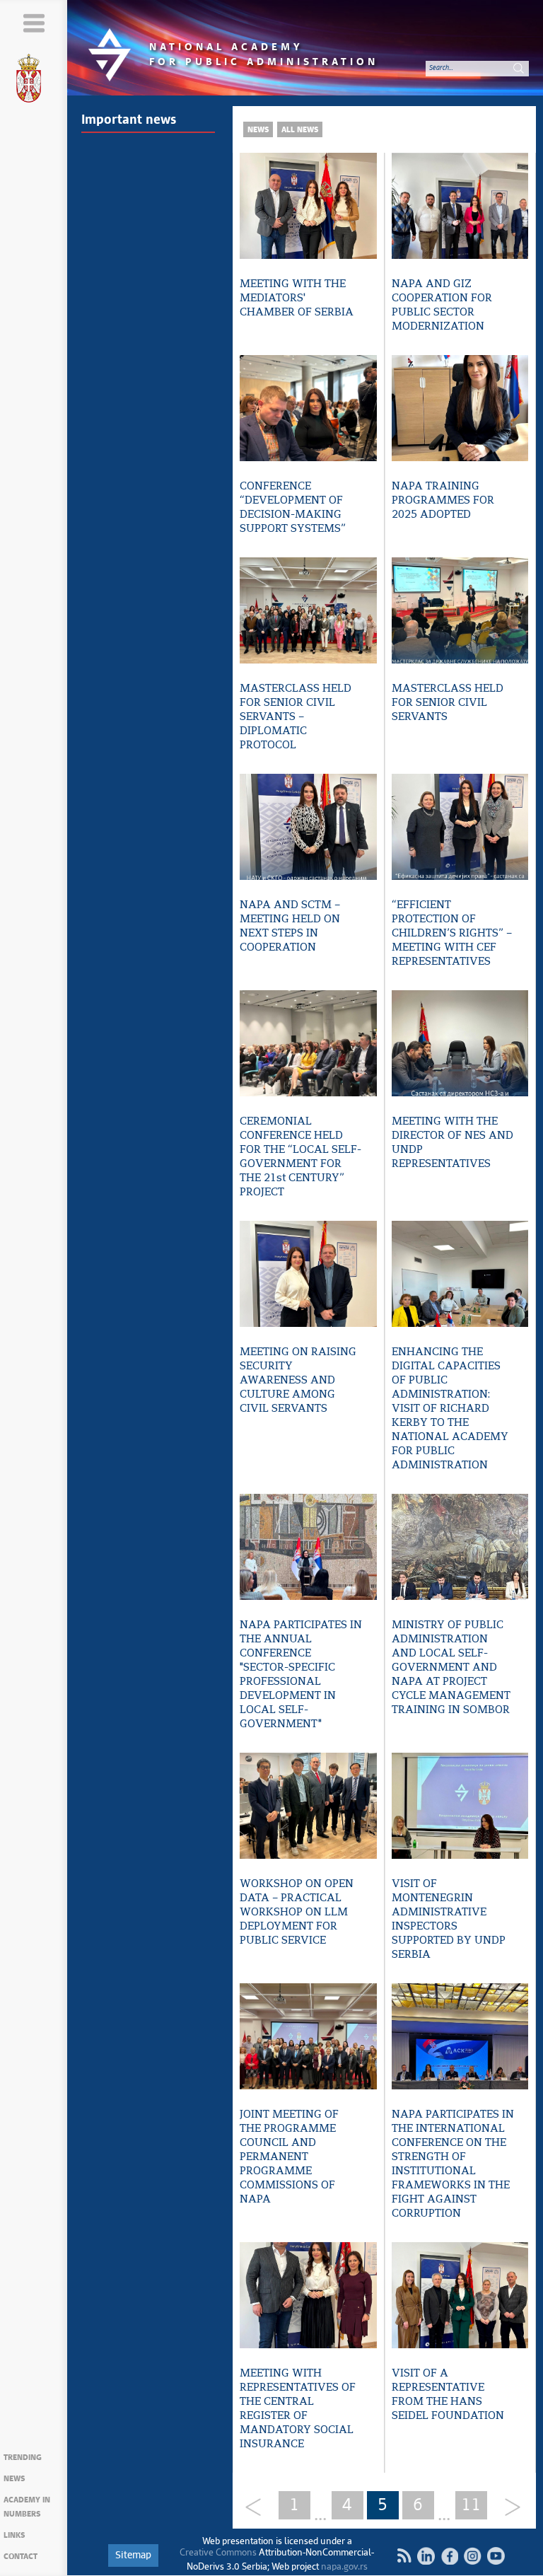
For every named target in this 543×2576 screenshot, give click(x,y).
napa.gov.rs (344, 2567)
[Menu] (34, 23)
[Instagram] (473, 2556)
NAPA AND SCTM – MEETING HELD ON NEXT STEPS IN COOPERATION (290, 926)
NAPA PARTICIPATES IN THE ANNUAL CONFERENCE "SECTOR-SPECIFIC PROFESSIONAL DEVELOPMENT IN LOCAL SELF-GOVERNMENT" (301, 1675)
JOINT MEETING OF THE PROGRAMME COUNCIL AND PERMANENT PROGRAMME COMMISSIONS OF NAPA (289, 2157)
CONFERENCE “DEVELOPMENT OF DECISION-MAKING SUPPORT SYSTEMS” (293, 507)
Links (14, 2535)
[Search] (518, 68)
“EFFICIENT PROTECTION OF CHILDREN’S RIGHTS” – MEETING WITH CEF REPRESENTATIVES (452, 933)
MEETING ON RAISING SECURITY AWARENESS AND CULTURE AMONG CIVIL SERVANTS (298, 1380)
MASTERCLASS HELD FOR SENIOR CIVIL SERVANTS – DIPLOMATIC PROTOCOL (296, 717)
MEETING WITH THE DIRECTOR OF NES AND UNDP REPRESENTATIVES (452, 1143)
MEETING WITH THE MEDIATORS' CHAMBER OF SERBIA (297, 298)
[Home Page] (34, 81)
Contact (21, 2557)
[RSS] (404, 2555)
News (14, 2479)
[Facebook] (449, 2556)
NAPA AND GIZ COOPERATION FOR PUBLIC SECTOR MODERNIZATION (442, 305)
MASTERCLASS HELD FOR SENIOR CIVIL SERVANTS (448, 703)
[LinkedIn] (426, 2556)
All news (300, 130)
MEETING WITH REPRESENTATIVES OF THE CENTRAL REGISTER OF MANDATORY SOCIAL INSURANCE (298, 2409)
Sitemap (133, 2555)
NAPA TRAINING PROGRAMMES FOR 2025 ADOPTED (443, 500)
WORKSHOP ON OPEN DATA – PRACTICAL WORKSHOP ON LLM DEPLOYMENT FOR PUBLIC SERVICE (297, 1912)
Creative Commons (218, 2553)
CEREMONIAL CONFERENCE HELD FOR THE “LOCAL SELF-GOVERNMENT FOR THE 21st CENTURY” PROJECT (300, 1157)
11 (471, 2505)
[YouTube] (496, 2556)
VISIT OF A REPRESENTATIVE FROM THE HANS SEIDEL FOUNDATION (448, 2395)
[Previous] (258, 2508)
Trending (23, 2458)
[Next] (507, 2508)
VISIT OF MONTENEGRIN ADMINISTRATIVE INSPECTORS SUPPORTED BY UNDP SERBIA (449, 1919)
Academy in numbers (27, 2507)
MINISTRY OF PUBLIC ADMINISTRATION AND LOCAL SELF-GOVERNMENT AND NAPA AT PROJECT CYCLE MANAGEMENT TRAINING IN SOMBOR (451, 1667)
